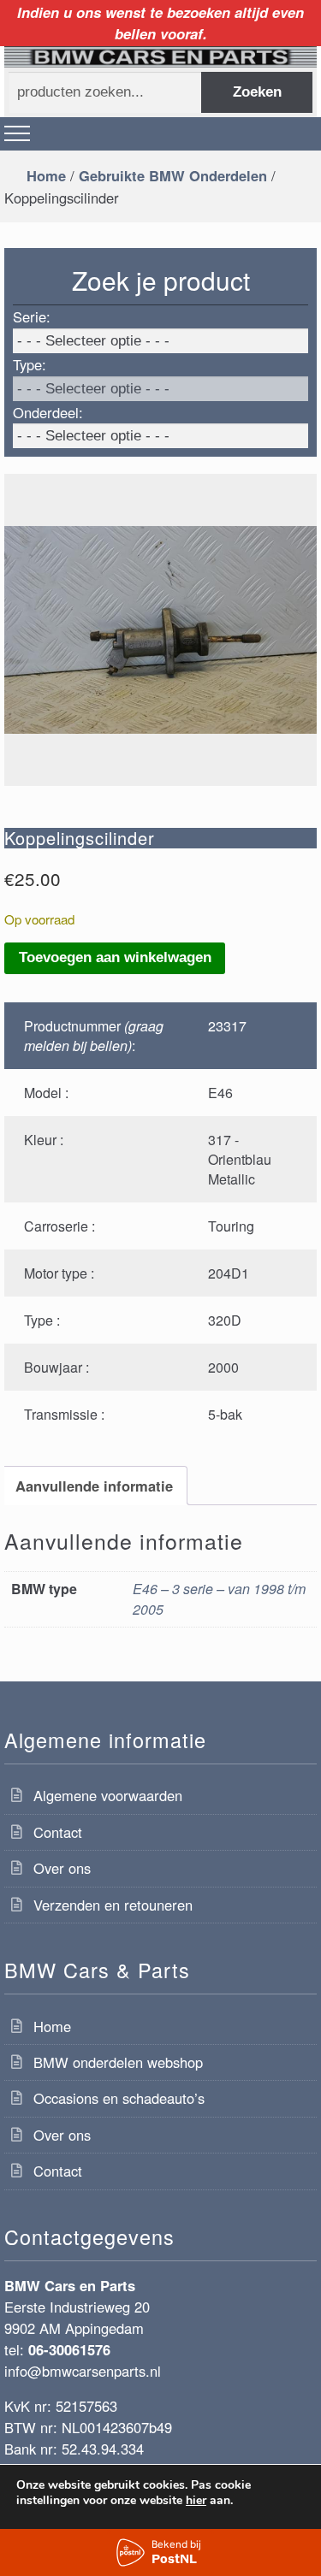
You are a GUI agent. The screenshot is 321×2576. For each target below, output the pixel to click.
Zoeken (257, 92)
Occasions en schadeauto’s (119, 2098)
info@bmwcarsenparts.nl (83, 2371)
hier (196, 2501)
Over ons (62, 1868)
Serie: (32, 316)
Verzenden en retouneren (113, 1905)
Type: (30, 364)
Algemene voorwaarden (108, 1795)
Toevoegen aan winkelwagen (115, 957)
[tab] (94, 1485)
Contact (58, 1832)
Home (46, 175)
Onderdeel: (48, 412)
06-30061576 (69, 2349)
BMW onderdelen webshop (118, 2062)
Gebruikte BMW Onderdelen (173, 175)
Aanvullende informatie (94, 1486)
